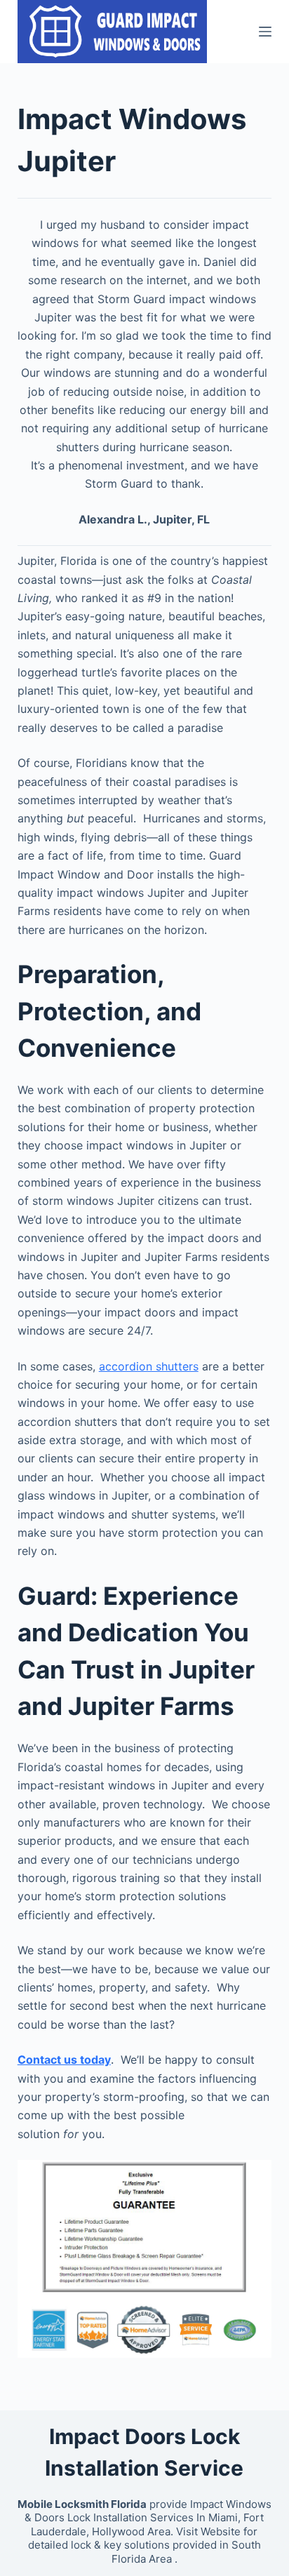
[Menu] (265, 32)
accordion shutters (149, 1366)
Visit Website (208, 2531)
